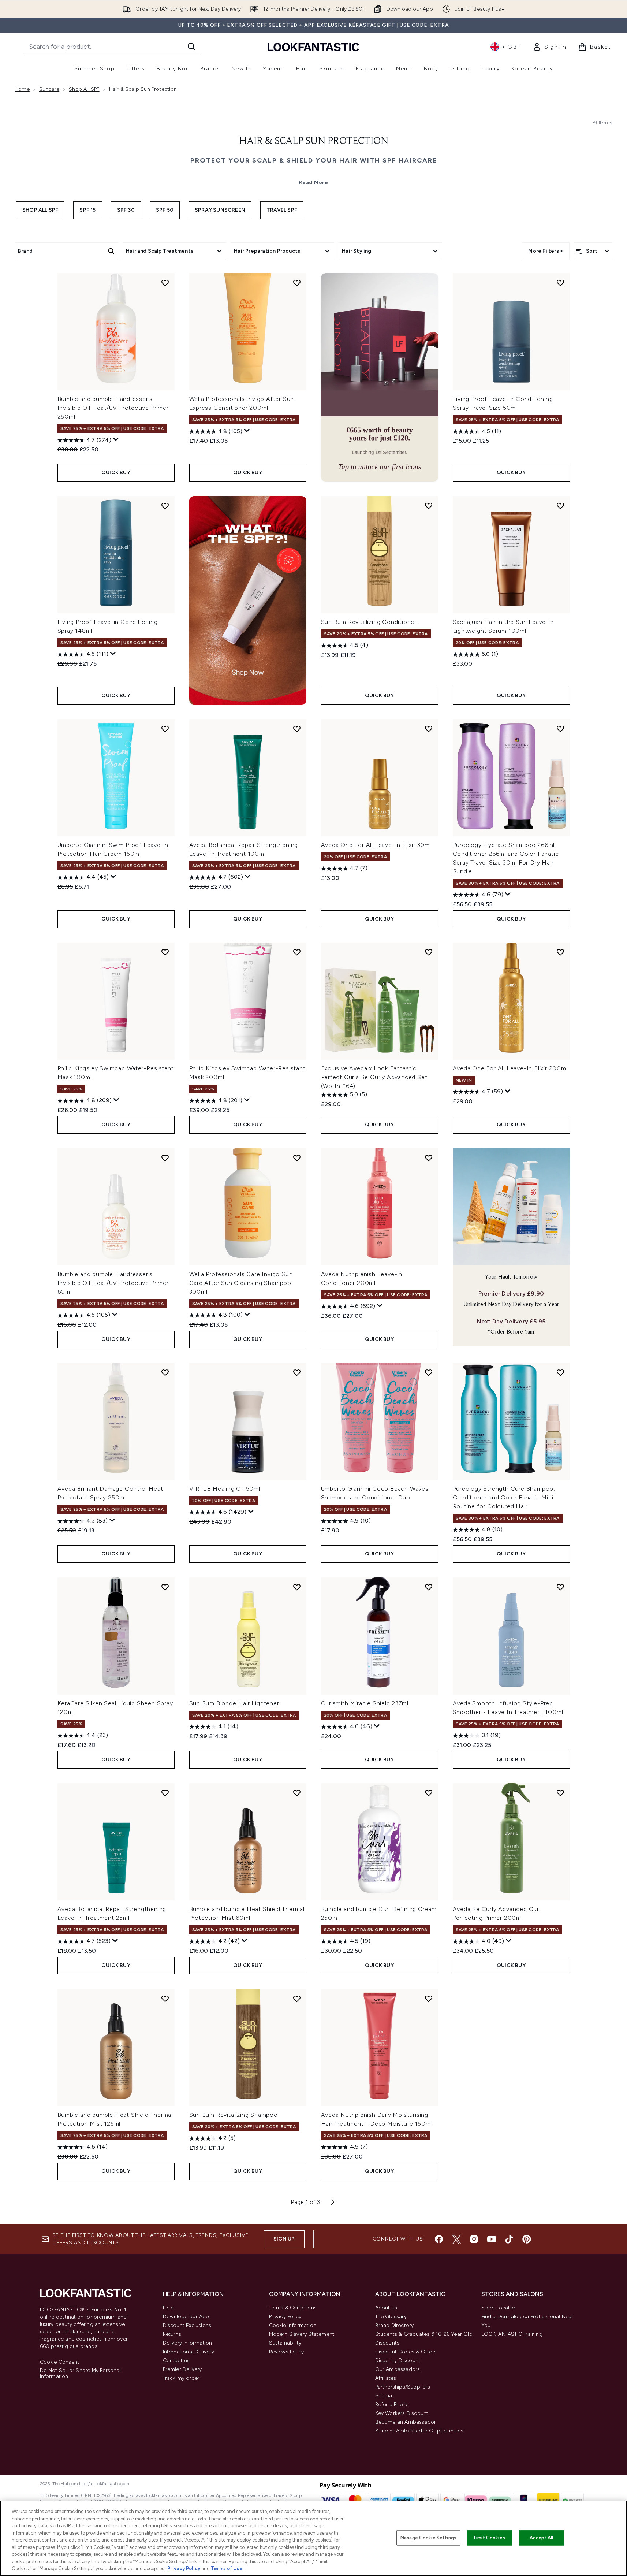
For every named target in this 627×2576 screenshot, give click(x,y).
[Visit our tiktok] (509, 2239)
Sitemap (385, 2396)
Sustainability (285, 2343)
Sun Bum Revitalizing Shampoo (234, 2115)
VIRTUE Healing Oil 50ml (225, 1489)
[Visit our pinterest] (527, 2239)
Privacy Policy (285, 2317)
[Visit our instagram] (474, 2239)
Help (169, 2308)
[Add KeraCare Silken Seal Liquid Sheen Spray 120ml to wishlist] (165, 1587)
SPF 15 (87, 210)
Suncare (49, 89)
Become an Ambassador (406, 2422)
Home (22, 89)
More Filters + (546, 251)
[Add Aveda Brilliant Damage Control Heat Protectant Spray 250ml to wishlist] (165, 1372)
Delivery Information (188, 2343)
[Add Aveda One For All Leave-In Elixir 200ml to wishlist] (560, 952)
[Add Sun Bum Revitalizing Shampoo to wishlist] (297, 1999)
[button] (380, 377)
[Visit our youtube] (492, 2239)
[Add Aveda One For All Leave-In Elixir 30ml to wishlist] (429, 729)
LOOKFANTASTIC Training (512, 2334)
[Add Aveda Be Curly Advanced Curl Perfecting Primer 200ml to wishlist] (560, 1793)
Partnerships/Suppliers (403, 2387)
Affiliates (386, 2378)
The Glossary (391, 2317)
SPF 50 (165, 210)
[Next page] (333, 2202)
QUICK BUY (116, 473)
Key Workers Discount (402, 2413)
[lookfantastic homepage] (313, 47)
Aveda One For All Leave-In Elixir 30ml (376, 845)
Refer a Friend (392, 2404)
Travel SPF (282, 210)
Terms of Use (227, 2568)
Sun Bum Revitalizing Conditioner (369, 622)
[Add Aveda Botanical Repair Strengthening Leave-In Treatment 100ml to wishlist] (297, 729)
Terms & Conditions (293, 2308)
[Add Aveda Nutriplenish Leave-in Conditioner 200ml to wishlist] (429, 1158)
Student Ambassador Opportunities (419, 2431)
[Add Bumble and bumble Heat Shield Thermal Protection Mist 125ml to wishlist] (165, 1999)
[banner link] (248, 600)
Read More (313, 183)
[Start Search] (191, 47)
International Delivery (189, 2352)
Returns (172, 2334)
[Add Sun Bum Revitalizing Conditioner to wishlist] (429, 506)
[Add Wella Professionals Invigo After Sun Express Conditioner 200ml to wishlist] (297, 283)
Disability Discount (398, 2361)
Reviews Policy (287, 2352)
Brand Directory (395, 2325)
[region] (313, 2538)
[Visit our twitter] (456, 2239)
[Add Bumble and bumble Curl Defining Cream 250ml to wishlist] (429, 1793)
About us (386, 2308)
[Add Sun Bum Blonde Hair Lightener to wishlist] (297, 1587)
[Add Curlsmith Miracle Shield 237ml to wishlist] (429, 1587)
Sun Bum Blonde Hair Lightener (234, 1703)
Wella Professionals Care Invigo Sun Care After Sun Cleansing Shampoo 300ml (241, 1283)
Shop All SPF (40, 210)
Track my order (181, 2378)
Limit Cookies (490, 2538)
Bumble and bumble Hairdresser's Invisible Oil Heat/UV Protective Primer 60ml (113, 1283)
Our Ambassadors (398, 2369)
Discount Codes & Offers (406, 2352)
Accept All (541, 2538)
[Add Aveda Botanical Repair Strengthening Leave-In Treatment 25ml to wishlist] (165, 1793)
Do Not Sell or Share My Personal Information (80, 2374)
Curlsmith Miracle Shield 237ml (365, 1703)
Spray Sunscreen (220, 210)
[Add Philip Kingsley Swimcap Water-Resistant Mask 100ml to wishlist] (165, 952)
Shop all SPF (84, 89)
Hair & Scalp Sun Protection (314, 141)
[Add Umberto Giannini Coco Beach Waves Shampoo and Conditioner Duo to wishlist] (429, 1372)
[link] (549, 47)
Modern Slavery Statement (302, 2334)
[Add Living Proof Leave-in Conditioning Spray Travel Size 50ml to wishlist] (560, 283)
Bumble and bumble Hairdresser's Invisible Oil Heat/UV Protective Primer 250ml (113, 408)
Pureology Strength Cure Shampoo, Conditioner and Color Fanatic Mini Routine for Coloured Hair (504, 1497)
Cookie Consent (60, 2362)
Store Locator (499, 2308)
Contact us (176, 2361)
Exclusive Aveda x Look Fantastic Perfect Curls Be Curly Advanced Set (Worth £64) (374, 1077)
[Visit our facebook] (439, 2239)
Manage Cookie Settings (428, 2538)
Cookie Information (293, 2325)
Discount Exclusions (187, 2325)
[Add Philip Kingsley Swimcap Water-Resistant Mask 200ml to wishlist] (297, 952)
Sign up (284, 2239)
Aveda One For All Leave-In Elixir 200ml (510, 1068)
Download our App (186, 2317)
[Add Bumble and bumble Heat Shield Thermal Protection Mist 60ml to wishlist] (297, 1793)
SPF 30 (126, 210)
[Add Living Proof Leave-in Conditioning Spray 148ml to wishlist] (165, 506)
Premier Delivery (182, 2369)
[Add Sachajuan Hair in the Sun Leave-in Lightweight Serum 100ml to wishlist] (560, 506)
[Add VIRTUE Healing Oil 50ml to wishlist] (297, 1372)
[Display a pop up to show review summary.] (116, 439)
